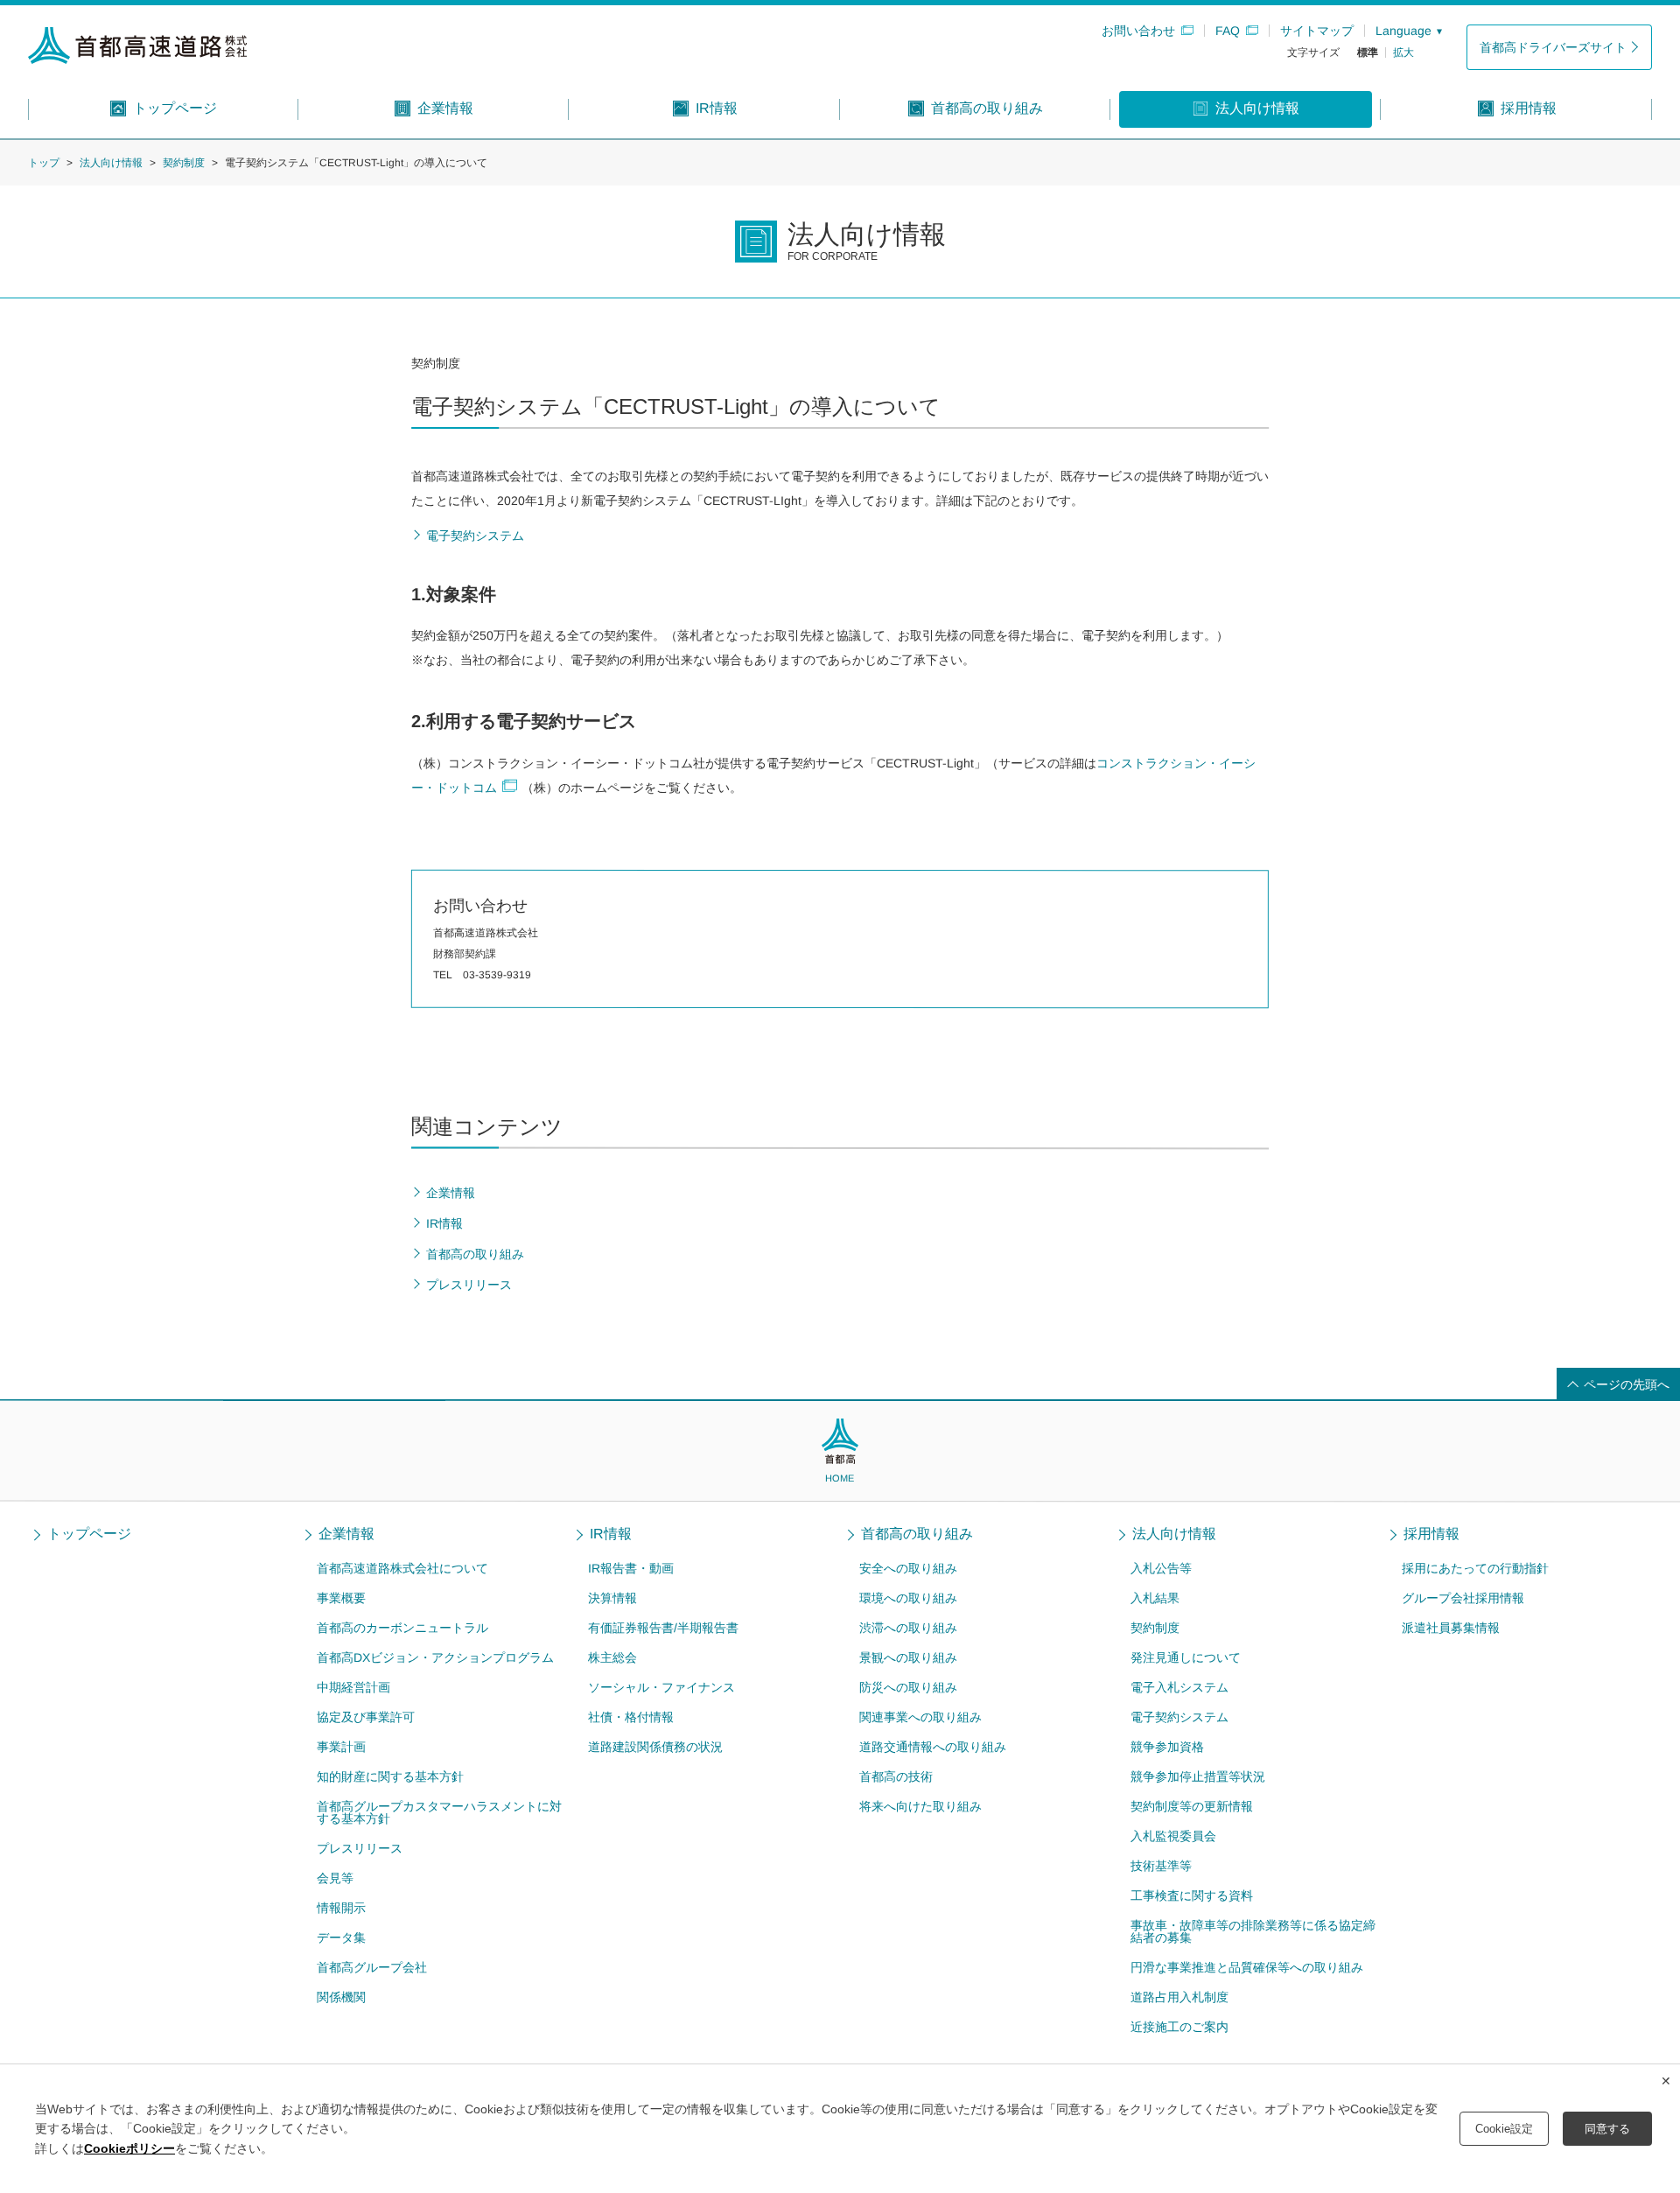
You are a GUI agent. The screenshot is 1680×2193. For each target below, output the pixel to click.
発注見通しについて (1186, 1657)
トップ (44, 163)
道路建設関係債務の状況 (655, 1747)
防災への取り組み (908, 1687)
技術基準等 (1161, 1866)
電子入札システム (1179, 1687)
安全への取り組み (908, 1568)
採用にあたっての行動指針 (1475, 1568)
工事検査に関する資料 (1192, 1895)
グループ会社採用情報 (1463, 1598)
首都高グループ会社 (372, 1967)
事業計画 (341, 1747)
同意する (1607, 2129)
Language (1403, 31)
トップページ (89, 1534)
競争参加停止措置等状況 (1198, 1776)
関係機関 (341, 1997)
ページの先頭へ (1627, 1384)
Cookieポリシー (129, 2148)
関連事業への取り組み (920, 1717)
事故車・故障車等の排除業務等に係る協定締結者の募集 (1253, 1931)
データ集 (341, 1937)
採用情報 (1431, 1534)
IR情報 (611, 1534)
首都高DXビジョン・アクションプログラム (435, 1657)
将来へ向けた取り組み (920, 1806)
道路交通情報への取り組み (933, 1747)
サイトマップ (1317, 31)
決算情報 (612, 1598)
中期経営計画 (353, 1687)
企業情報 (346, 1534)
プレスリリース (360, 1848)
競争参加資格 (1167, 1747)
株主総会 (612, 1657)
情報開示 (341, 1908)
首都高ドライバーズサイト (1553, 47)
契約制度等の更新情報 (1192, 1806)
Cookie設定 (1504, 2129)
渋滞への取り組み (908, 1628)
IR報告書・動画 (631, 1568)
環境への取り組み (908, 1598)
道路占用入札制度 (1179, 1997)
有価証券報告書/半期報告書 (663, 1628)
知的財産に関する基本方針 (390, 1776)
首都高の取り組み (917, 1534)
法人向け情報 (111, 163)
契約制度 (184, 163)
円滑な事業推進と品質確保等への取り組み (1247, 1967)
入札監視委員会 (1173, 1836)
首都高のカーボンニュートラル (402, 1628)
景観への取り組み (908, 1657)
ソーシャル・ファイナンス (661, 1687)
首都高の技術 (896, 1776)
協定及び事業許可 (366, 1717)
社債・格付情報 (631, 1717)
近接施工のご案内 (1179, 2027)
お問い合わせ (1138, 31)
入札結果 (1155, 1598)
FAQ (1228, 31)
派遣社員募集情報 (1451, 1628)
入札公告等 (1161, 1568)
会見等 (335, 1878)
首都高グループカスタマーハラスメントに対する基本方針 (439, 1812)
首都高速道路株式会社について (402, 1568)
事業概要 (341, 1598)
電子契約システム (1179, 1717)
